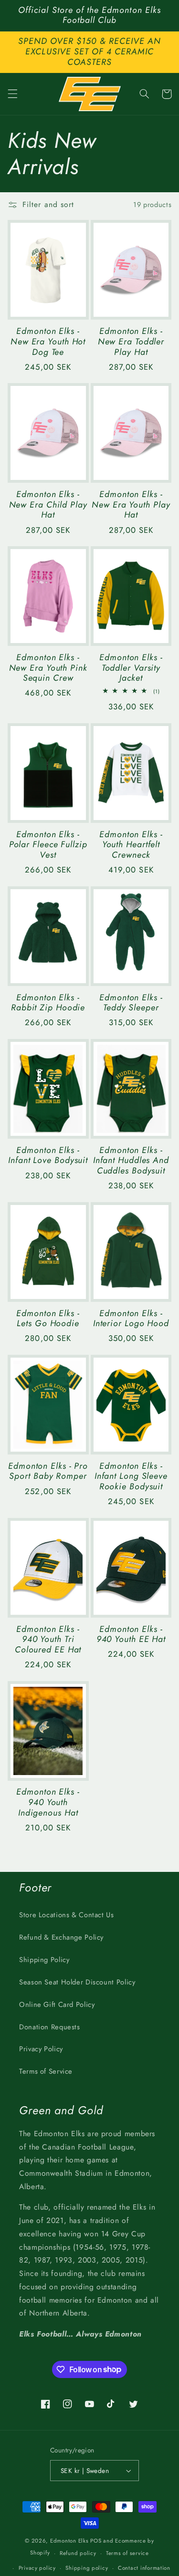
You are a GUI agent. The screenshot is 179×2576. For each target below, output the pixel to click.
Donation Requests (50, 2027)
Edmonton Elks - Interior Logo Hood (131, 1319)
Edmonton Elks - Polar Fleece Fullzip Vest (48, 845)
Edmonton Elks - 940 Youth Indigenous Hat (48, 1802)
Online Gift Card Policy (57, 2005)
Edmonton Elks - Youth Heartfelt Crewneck (131, 845)
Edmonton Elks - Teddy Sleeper (131, 1003)
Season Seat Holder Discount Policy (77, 1982)
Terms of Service (46, 2071)
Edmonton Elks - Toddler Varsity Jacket (131, 668)
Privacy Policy (41, 2049)
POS (96, 2541)
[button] (12, 94)
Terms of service (127, 2553)
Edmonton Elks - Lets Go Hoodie (48, 1319)
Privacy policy (37, 2568)
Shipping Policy (44, 1960)
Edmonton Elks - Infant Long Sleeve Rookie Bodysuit (131, 1477)
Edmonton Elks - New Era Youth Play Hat (131, 505)
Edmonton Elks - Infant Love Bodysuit (48, 1156)
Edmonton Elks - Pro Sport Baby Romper (48, 1472)
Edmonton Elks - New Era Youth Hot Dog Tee (48, 342)
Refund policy (78, 2553)
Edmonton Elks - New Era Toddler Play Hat (131, 342)
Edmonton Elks (69, 2541)
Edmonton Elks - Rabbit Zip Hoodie (48, 1003)
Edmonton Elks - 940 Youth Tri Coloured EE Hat (48, 1640)
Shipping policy (87, 2568)
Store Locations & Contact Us (67, 1915)
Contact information (144, 2568)
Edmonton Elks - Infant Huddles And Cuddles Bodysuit (131, 1161)
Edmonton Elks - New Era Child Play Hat (48, 505)
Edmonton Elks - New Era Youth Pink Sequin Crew (48, 668)
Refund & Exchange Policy (61, 1937)
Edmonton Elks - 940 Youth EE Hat (131, 1635)
